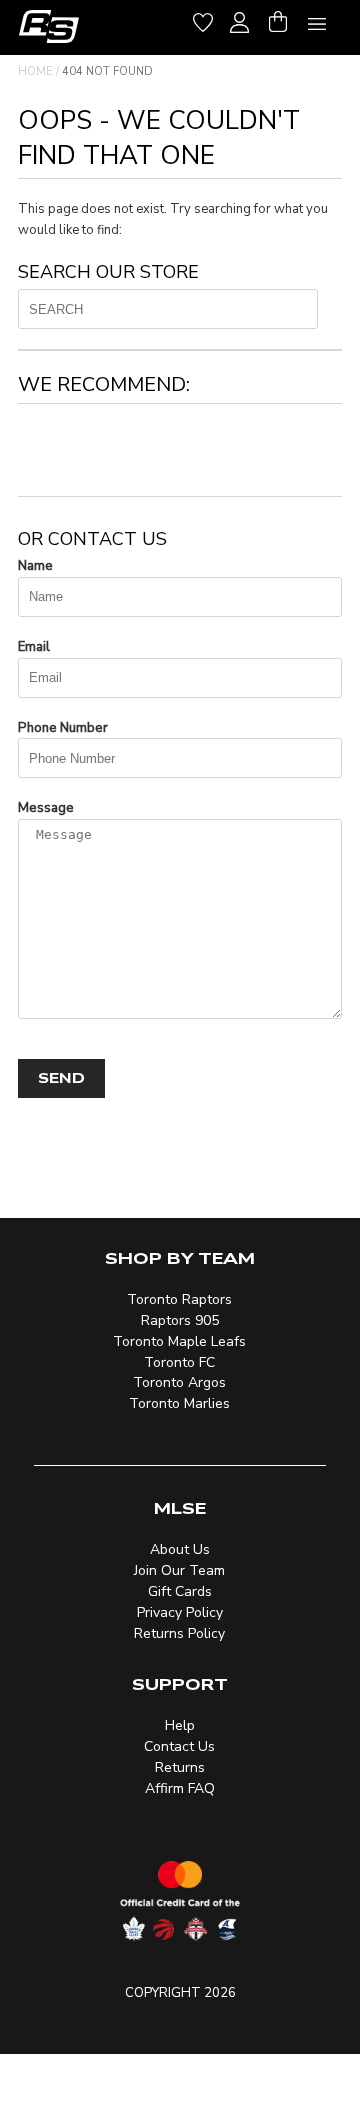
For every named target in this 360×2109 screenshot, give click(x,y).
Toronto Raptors (179, 1299)
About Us (180, 1549)
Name (35, 566)
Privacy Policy (180, 1612)
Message (46, 808)
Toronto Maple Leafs (179, 1341)
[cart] (278, 19)
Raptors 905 (180, 1320)
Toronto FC (179, 1362)
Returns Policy (179, 1633)
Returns (180, 1767)
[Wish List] (203, 19)
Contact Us (179, 1746)
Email (34, 647)
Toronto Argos (179, 1382)
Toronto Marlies (179, 1403)
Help (180, 1725)
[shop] (49, 26)
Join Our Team (179, 1570)
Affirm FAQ (180, 1788)
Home (35, 71)
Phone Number (63, 728)
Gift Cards (180, 1591)
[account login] (239, 20)
